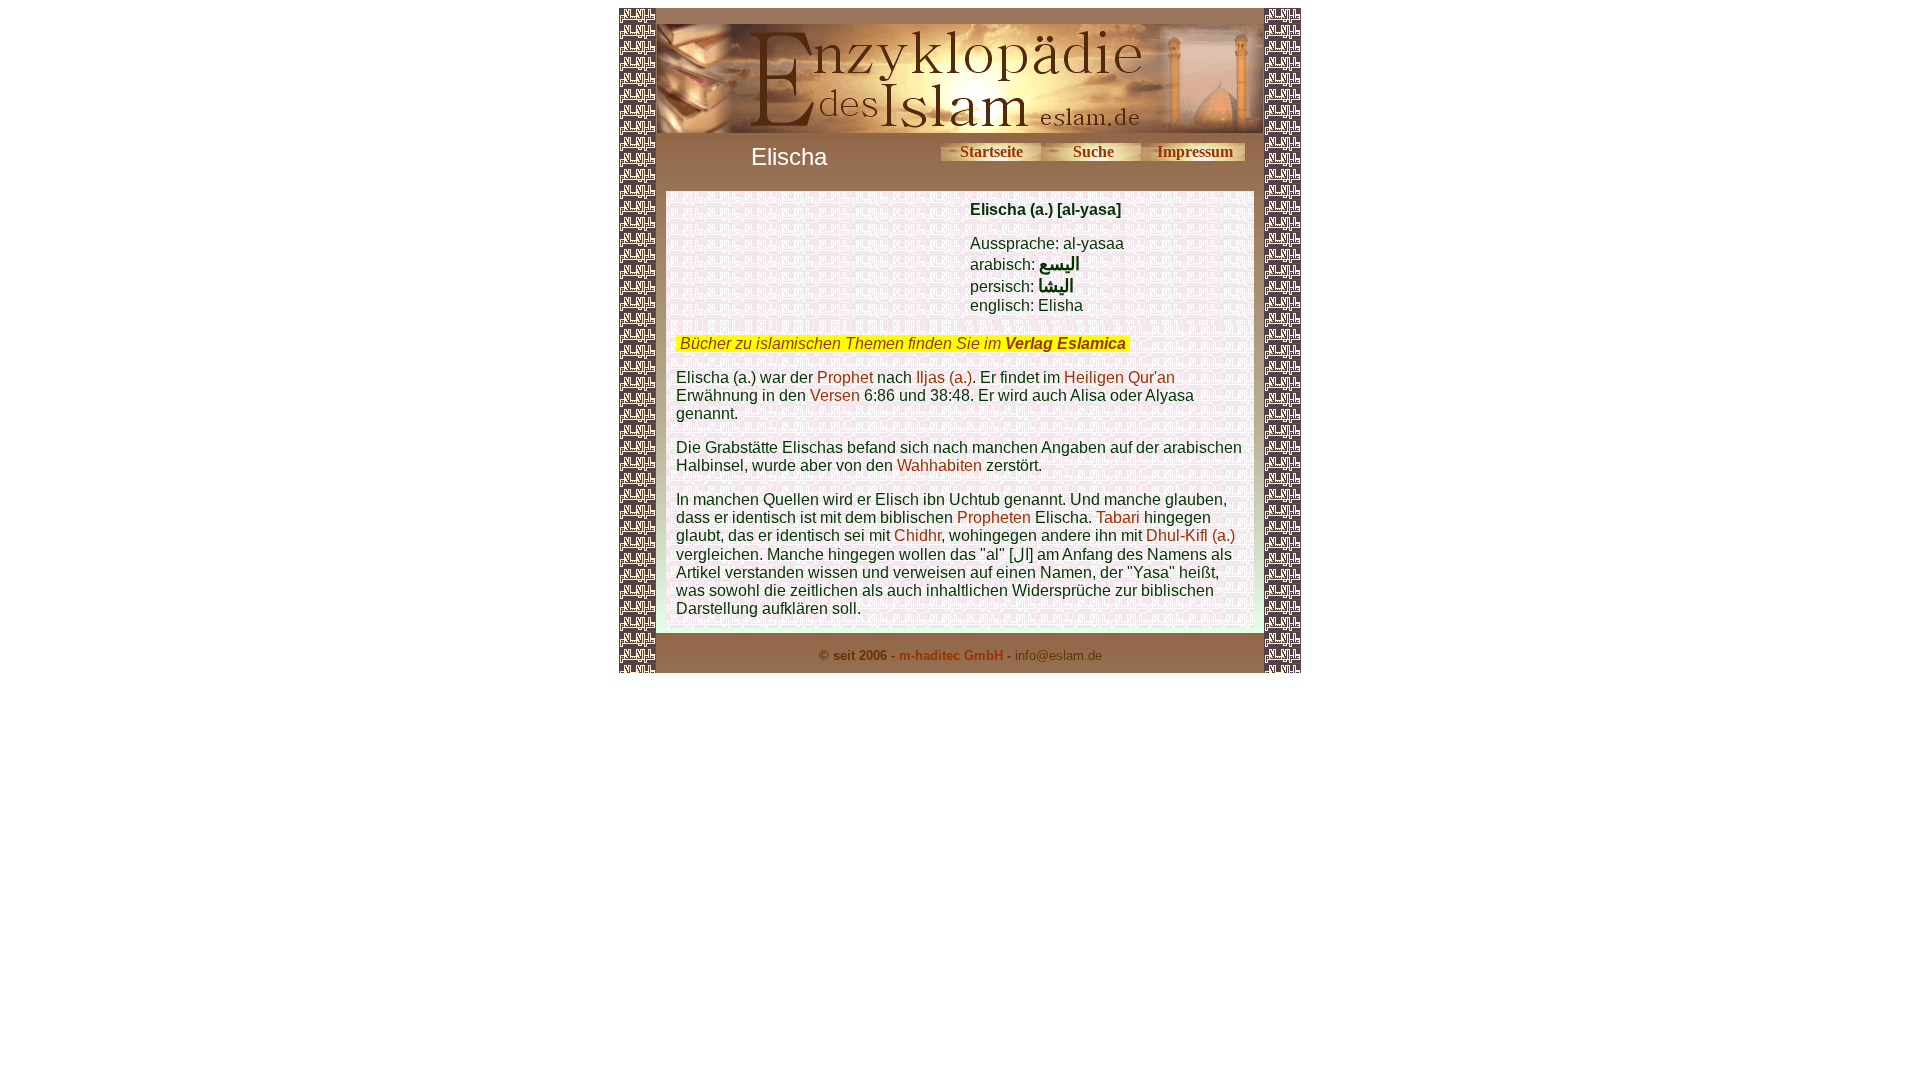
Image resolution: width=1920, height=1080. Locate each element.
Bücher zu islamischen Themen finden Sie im (903, 343)
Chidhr (917, 535)
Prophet (845, 377)
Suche (1093, 151)
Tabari (1118, 517)
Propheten (994, 517)
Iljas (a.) (944, 377)
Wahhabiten (939, 465)
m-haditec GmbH (951, 655)
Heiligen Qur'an (1119, 377)
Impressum (1195, 151)
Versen (835, 395)
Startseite (991, 151)
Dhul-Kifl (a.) (1190, 535)
